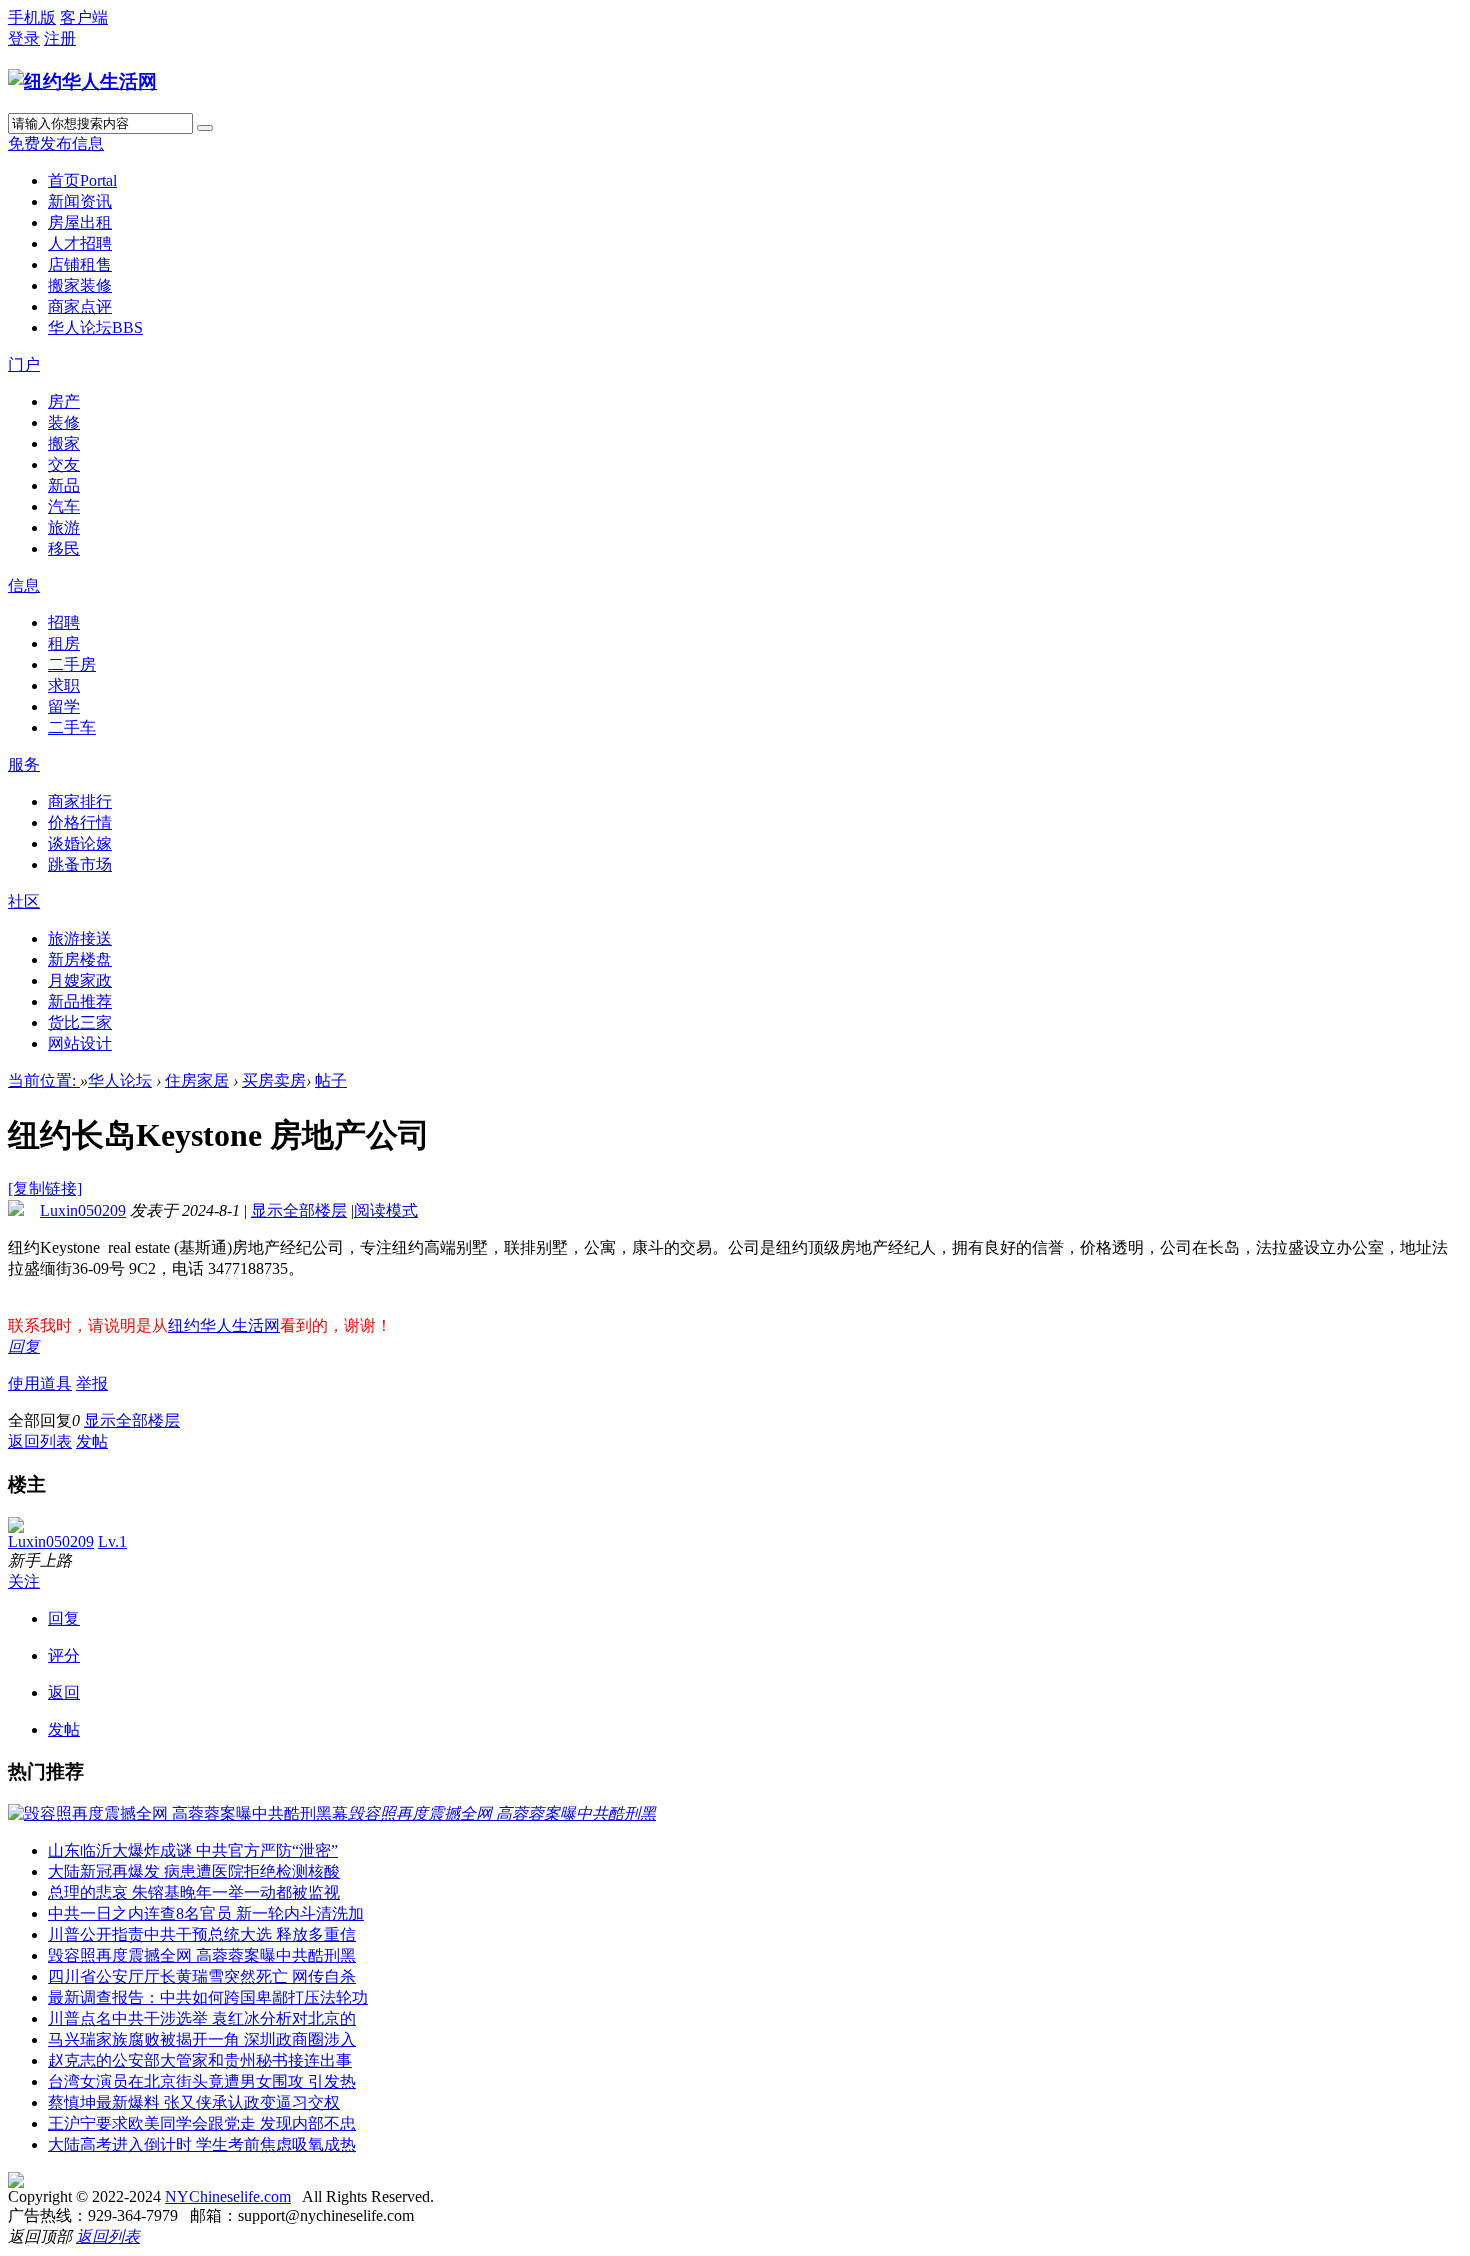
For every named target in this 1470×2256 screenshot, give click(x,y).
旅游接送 (80, 938)
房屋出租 (80, 222)
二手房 (72, 664)
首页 (82, 180)
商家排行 (80, 801)
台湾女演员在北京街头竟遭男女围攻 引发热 (202, 2081)
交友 (64, 464)
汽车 (64, 506)
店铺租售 (80, 264)
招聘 (64, 622)
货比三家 (80, 1022)
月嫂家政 (80, 980)
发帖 (92, 1441)
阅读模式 (386, 1210)
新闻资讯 (80, 201)
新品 (64, 485)
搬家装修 (80, 285)
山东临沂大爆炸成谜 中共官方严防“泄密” (193, 1850)
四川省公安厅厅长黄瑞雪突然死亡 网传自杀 (202, 1976)
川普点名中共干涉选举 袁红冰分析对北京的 (202, 2018)
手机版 (32, 17)
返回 (64, 1692)
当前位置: (44, 1080)
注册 (60, 38)
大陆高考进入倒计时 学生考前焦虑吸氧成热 (202, 2144)
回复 (24, 1346)
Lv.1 (112, 1541)
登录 (24, 38)
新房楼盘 (80, 959)
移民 (64, 548)
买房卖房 (274, 1080)
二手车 (72, 727)
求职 (64, 685)
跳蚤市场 (80, 864)
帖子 (331, 1080)
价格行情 (80, 822)
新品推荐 (80, 1001)
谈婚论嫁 (80, 843)
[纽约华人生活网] (82, 81)
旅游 (64, 527)
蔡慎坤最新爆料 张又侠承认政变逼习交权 (194, 2102)
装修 (64, 422)
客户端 (84, 17)
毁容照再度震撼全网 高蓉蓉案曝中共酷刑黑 (202, 1955)
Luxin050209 (83, 1210)
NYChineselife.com (228, 2196)
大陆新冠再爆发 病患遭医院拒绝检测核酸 (194, 1871)
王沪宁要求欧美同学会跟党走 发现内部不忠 (202, 2123)
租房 (64, 643)
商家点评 (80, 306)
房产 (64, 401)
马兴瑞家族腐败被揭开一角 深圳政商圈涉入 (202, 2039)
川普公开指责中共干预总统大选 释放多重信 (202, 1934)
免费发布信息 (56, 143)
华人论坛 (95, 327)
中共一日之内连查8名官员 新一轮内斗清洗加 (206, 1913)
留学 (64, 706)
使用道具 (40, 1383)
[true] (205, 128)
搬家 (64, 443)
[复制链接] (45, 1188)
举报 (92, 1383)
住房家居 (197, 1080)
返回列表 (40, 1441)
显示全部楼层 (299, 1210)
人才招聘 (80, 243)
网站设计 (80, 1043)
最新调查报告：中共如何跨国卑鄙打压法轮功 (208, 1997)
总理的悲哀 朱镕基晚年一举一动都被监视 (194, 1892)
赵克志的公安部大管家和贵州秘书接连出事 (200, 2060)
